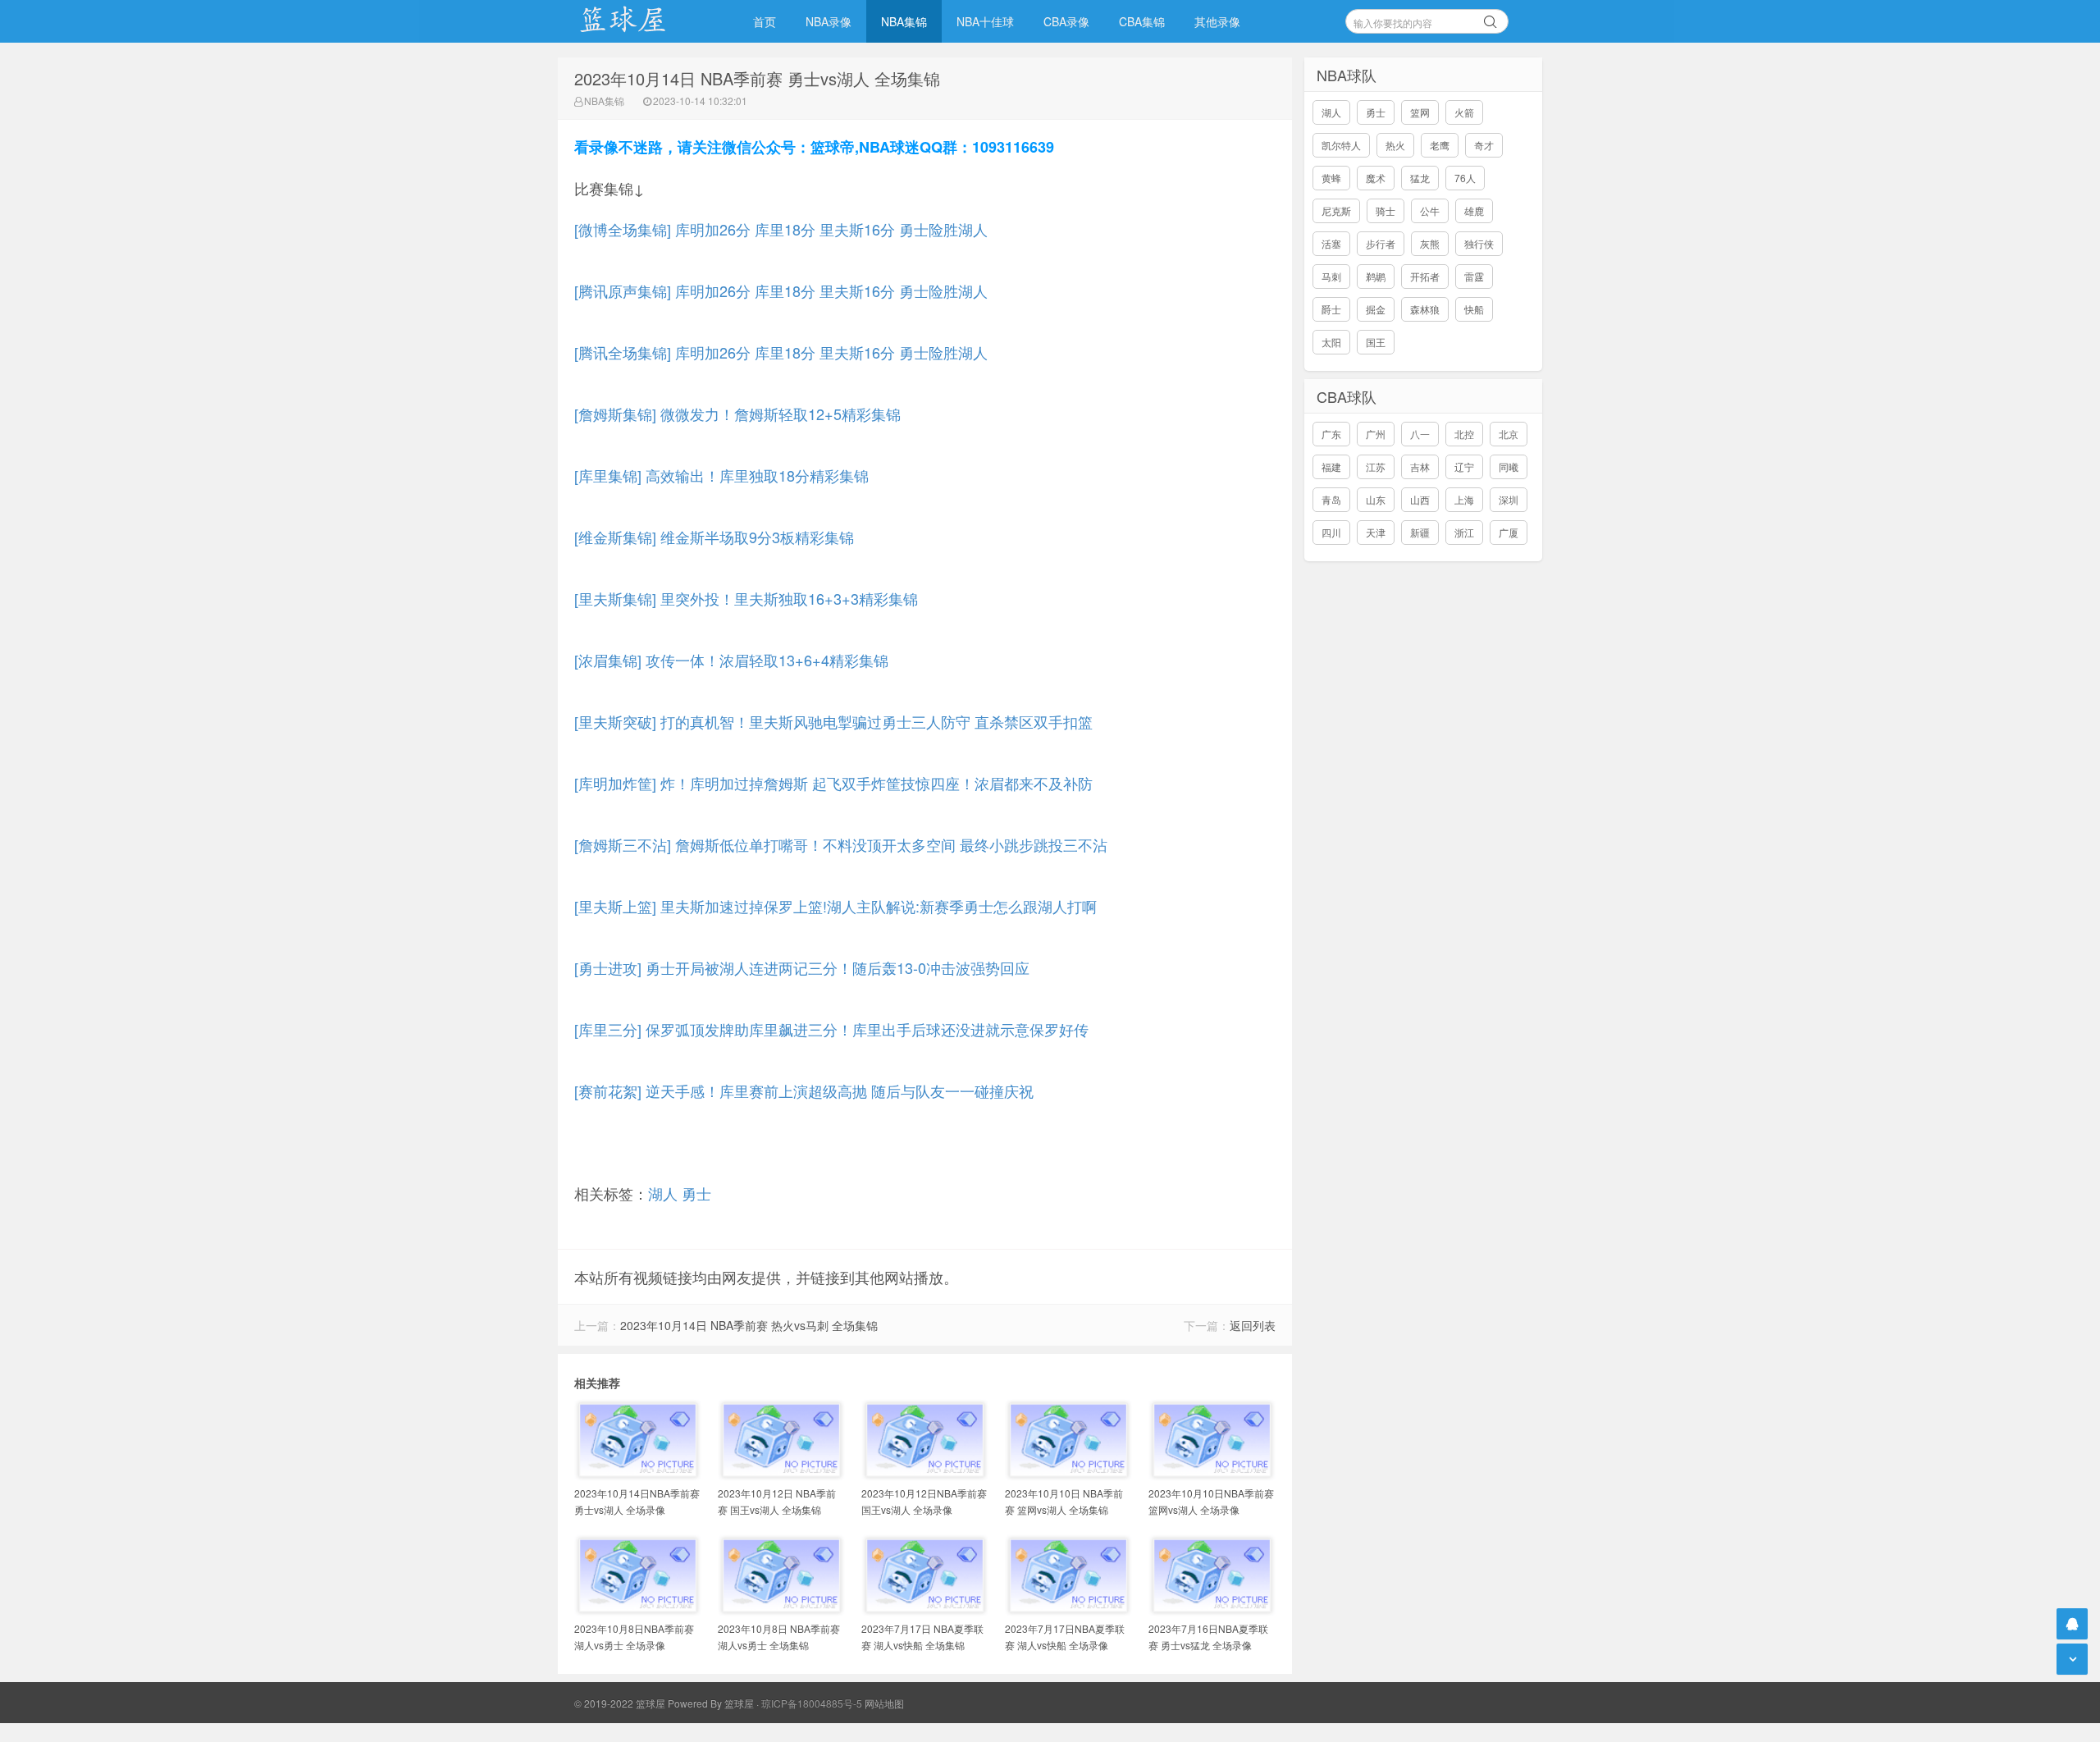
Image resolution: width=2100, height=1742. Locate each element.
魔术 (1376, 178)
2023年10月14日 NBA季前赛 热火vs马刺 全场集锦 (749, 1325)
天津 (1376, 532)
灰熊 (1430, 243)
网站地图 (884, 1703)
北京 (1509, 434)
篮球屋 (739, 1703)
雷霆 (1474, 276)
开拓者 (1425, 276)
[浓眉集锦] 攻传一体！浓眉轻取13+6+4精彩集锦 (731, 660)
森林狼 (1425, 309)
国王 (1376, 342)
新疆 (1420, 532)
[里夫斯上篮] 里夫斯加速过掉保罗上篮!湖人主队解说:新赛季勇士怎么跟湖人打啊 (835, 906)
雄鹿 (1474, 210)
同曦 (1509, 466)
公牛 (1430, 210)
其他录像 (1217, 21)
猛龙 (1420, 178)
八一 (1420, 434)
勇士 (696, 1193)
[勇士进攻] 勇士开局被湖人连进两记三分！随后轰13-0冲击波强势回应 (802, 967)
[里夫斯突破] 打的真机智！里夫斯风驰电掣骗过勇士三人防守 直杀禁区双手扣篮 (833, 721)
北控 (1464, 434)
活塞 (1331, 243)
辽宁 (1464, 466)
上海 (1464, 499)
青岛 (1331, 499)
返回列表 (1253, 1325)
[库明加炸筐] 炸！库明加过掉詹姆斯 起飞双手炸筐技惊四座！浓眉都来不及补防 (833, 783)
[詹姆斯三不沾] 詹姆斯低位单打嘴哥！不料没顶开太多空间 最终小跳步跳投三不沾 (841, 844)
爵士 (1331, 309)
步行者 (1381, 243)
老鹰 (1440, 145)
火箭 (1464, 112)
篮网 (1420, 112)
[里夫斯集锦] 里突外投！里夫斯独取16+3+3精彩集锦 (746, 598)
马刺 (1331, 276)
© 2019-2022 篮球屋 (620, 1703)
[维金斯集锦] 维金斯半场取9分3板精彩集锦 (714, 537)
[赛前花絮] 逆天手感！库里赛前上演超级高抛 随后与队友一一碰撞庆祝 (804, 1090)
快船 (1474, 309)
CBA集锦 (1142, 21)
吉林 (1420, 466)
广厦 (1509, 532)
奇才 (1484, 145)
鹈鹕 (1376, 276)
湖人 (663, 1193)
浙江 (1464, 532)
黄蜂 (1331, 178)
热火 (1395, 145)
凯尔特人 (1341, 145)
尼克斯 (1336, 210)
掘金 (1376, 309)
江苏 (1376, 466)
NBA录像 (829, 21)
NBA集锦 (904, 21)
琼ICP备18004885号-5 (812, 1703)
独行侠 (1479, 243)
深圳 (1509, 499)
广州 (1376, 434)
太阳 (1331, 342)
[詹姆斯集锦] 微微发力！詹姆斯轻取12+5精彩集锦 (737, 414)
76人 (1465, 178)
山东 (1376, 499)
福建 (1331, 466)
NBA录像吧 (640, 21)
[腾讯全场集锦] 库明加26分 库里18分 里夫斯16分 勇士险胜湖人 (781, 352)
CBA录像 (1066, 21)
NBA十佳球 (985, 21)
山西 (1420, 499)
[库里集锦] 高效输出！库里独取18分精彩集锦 (721, 475)
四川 (1331, 532)
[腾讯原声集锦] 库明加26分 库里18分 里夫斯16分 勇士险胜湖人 (781, 290)
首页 (765, 21)
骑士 (1386, 210)
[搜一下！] (1491, 19)
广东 (1331, 434)
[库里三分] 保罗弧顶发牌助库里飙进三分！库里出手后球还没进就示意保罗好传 (831, 1029)
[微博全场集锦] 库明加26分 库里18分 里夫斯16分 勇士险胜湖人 (781, 229)
